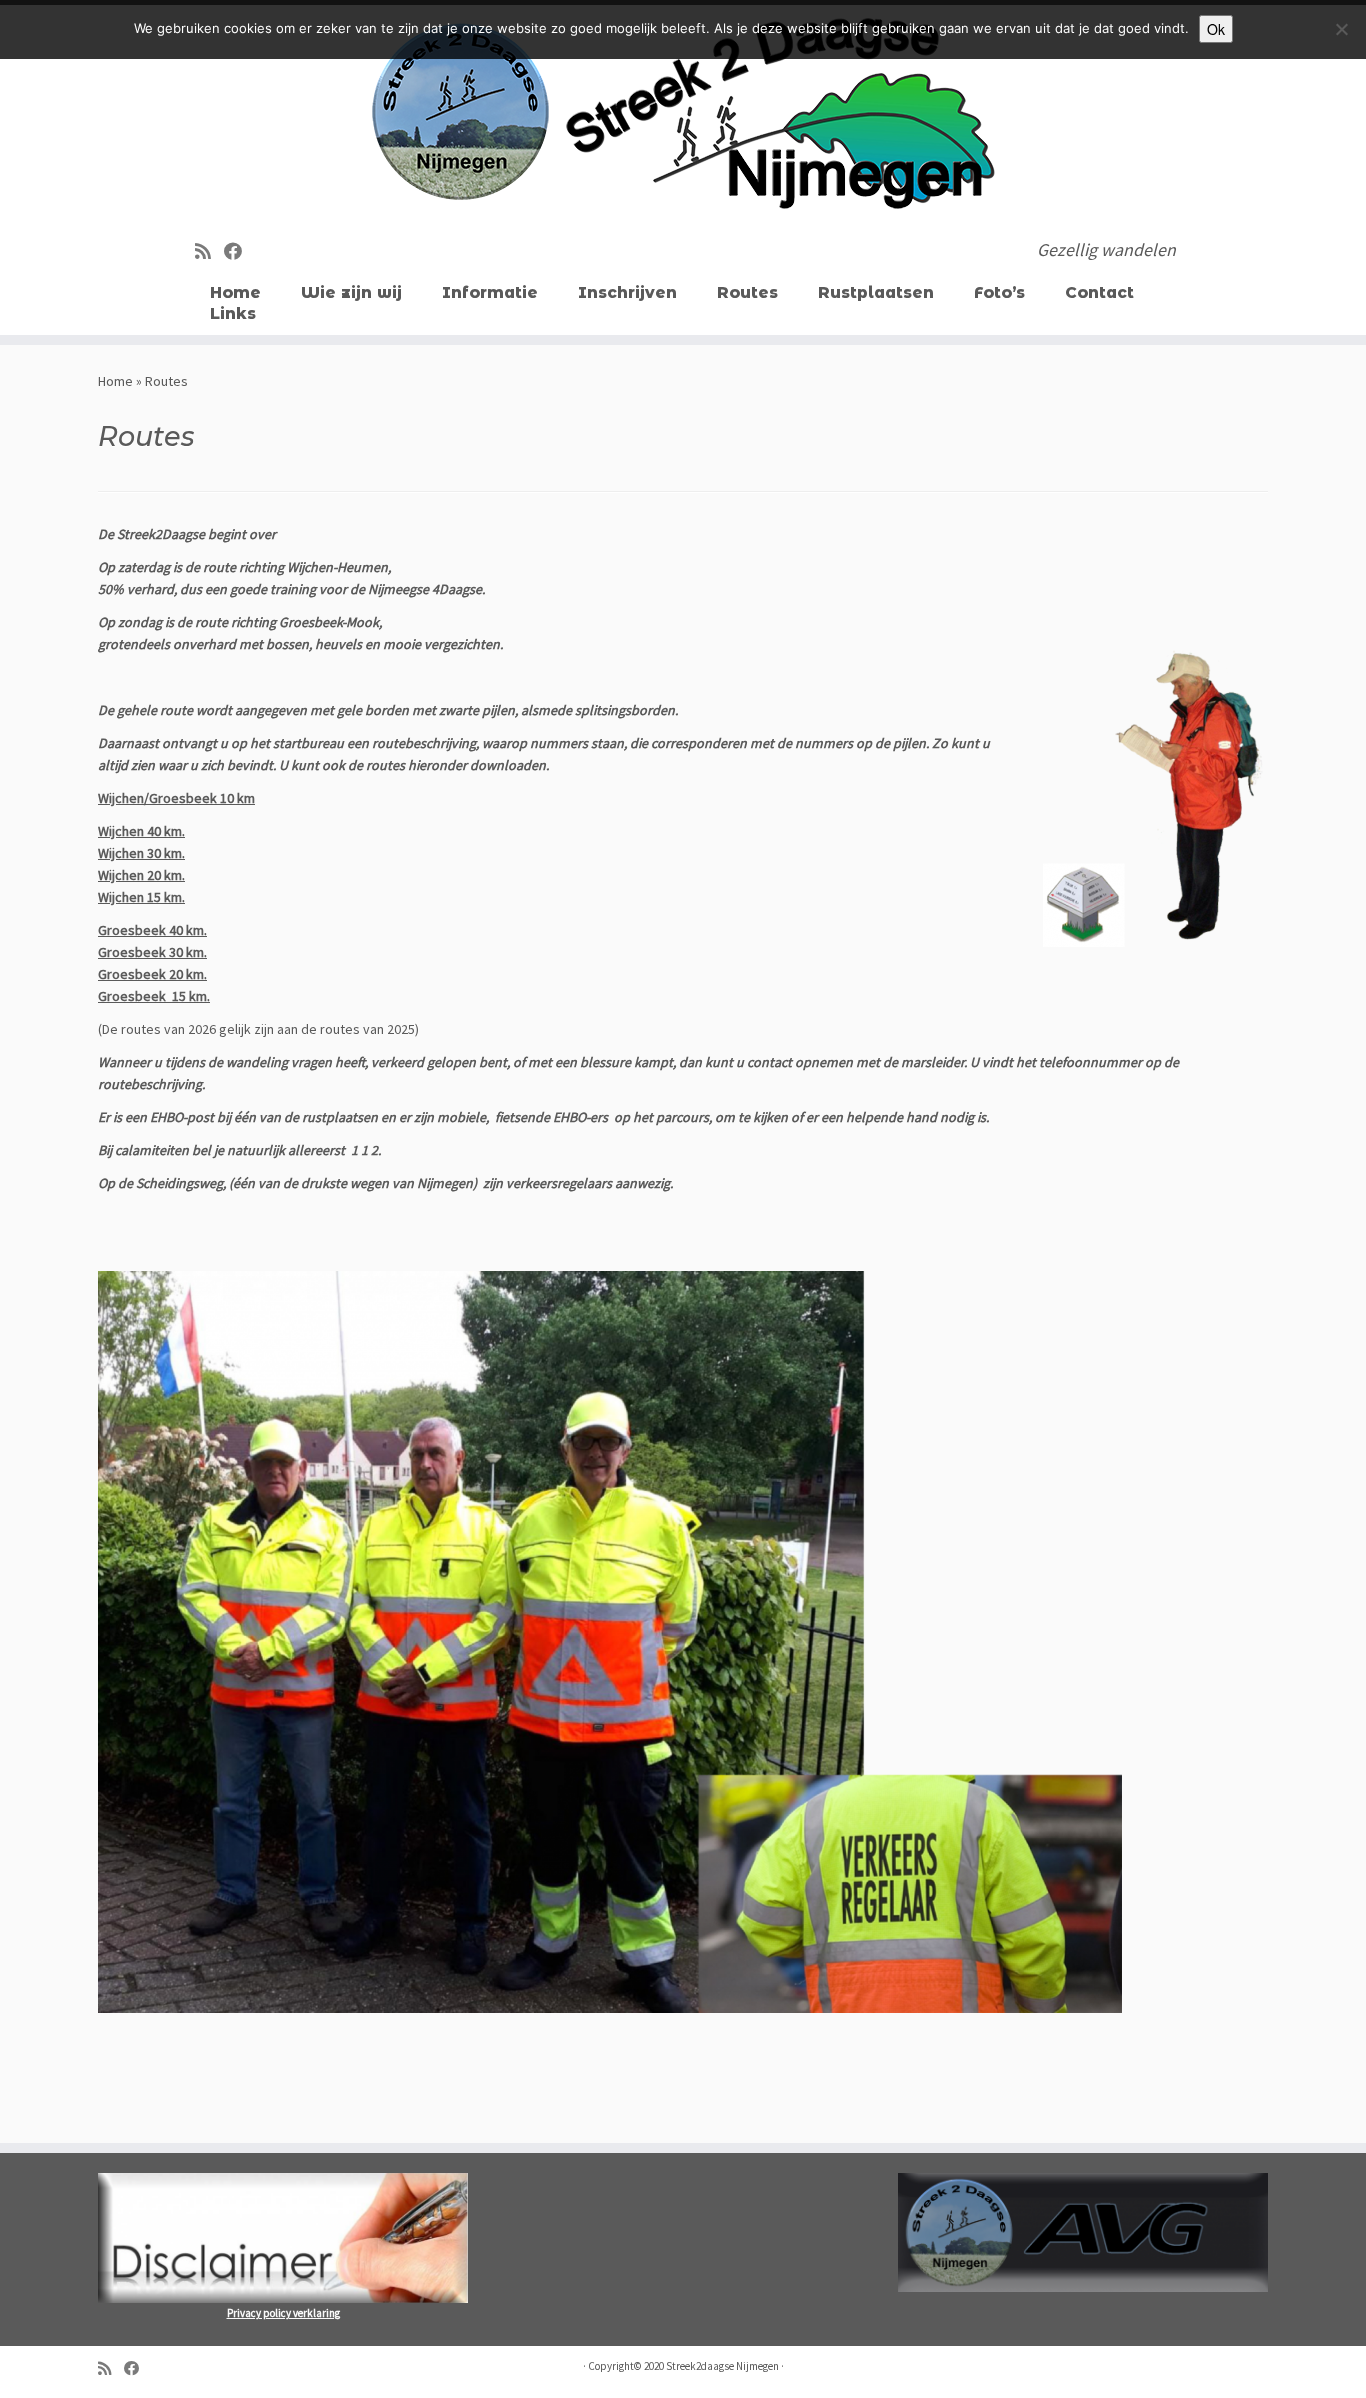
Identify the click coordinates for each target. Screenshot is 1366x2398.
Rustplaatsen (876, 292)
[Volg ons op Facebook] (239, 251)
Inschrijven (627, 292)
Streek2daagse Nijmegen (722, 2366)
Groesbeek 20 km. (152, 974)
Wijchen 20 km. (141, 875)
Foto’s (999, 292)
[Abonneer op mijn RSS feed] (209, 251)
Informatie (490, 292)
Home (235, 292)
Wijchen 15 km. (141, 897)
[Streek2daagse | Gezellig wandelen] (683, 114)
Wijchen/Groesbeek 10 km (176, 798)
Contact (1099, 292)
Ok (1216, 29)
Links (233, 313)
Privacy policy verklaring (283, 2313)
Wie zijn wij (351, 292)
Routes (747, 292)
